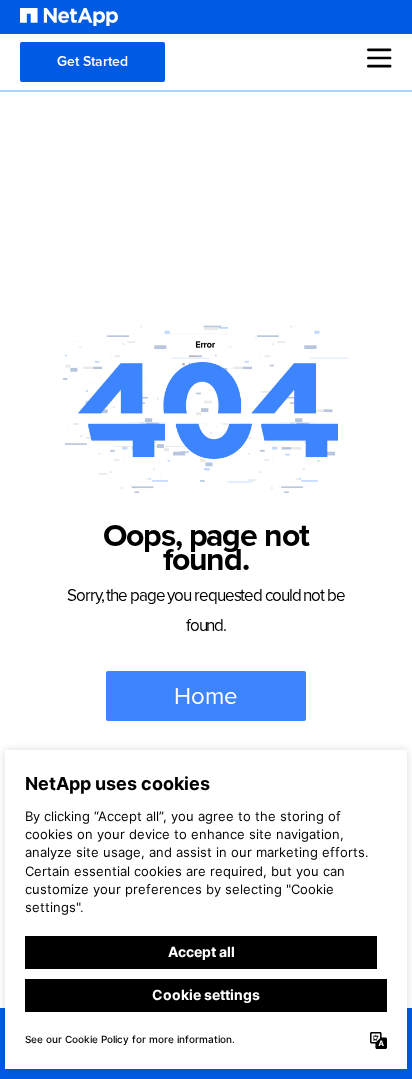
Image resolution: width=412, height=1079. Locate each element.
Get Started (92, 61)
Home (206, 696)
